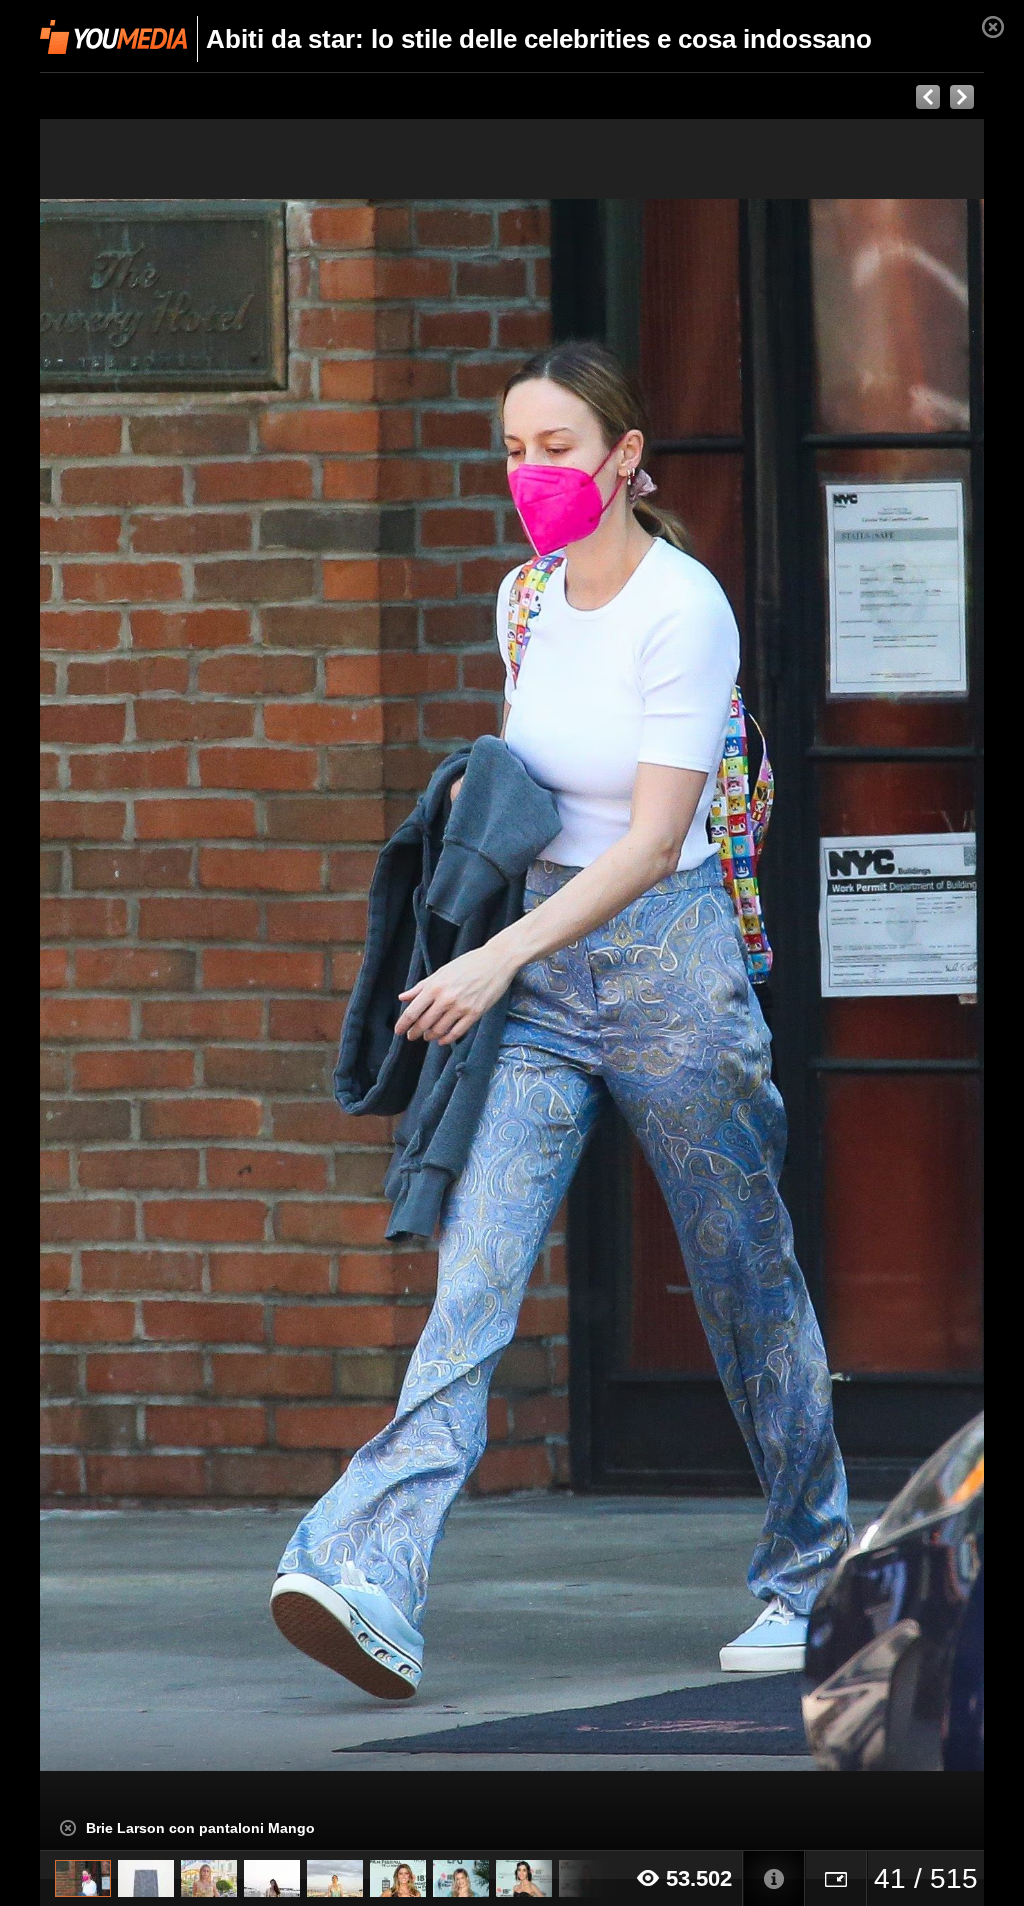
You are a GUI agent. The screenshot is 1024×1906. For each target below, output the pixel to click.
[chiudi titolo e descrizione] (68, 1828)
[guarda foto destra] (606, 985)
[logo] (113, 37)
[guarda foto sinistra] (134, 985)
